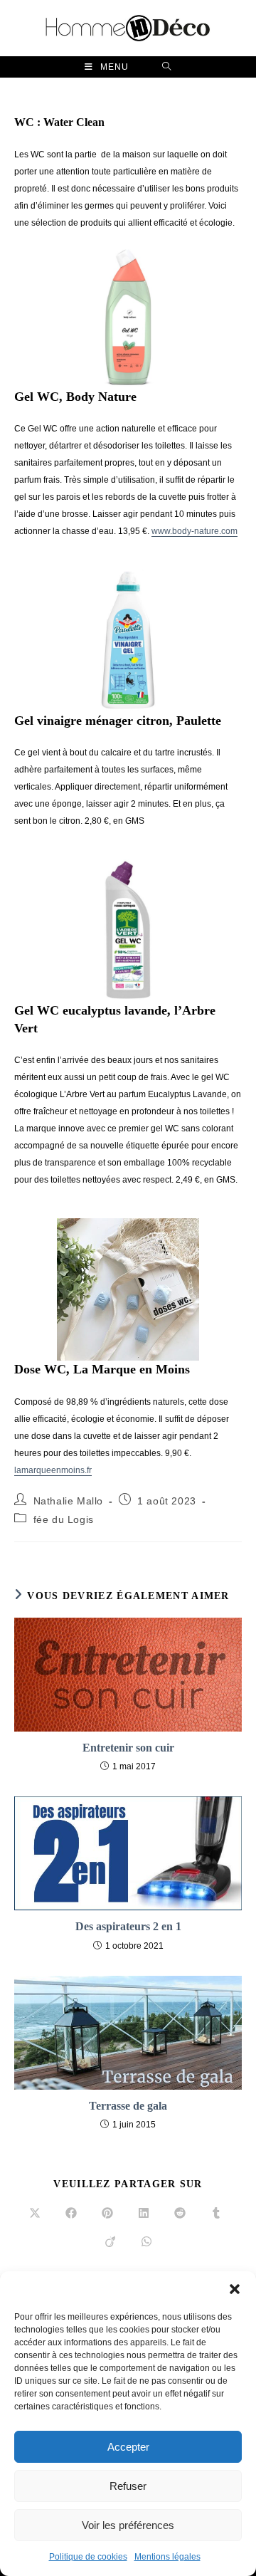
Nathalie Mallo (68, 1501)
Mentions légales (167, 2557)
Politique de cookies (88, 2557)
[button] (235, 2289)
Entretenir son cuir (128, 1748)
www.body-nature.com (194, 531)
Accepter (128, 2447)
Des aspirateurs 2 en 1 (128, 1926)
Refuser (128, 2486)
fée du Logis (64, 1519)
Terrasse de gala (128, 2106)
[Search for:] (167, 67)
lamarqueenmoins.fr (53, 1470)
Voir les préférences (128, 2525)
